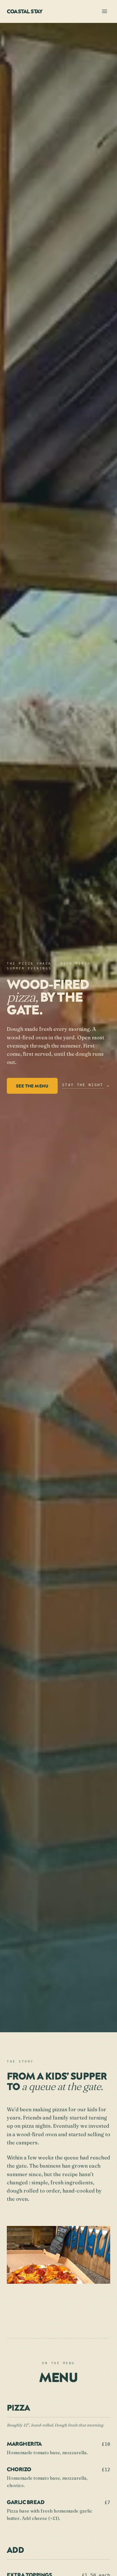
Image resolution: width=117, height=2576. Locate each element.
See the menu (32, 1086)
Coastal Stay (24, 11)
